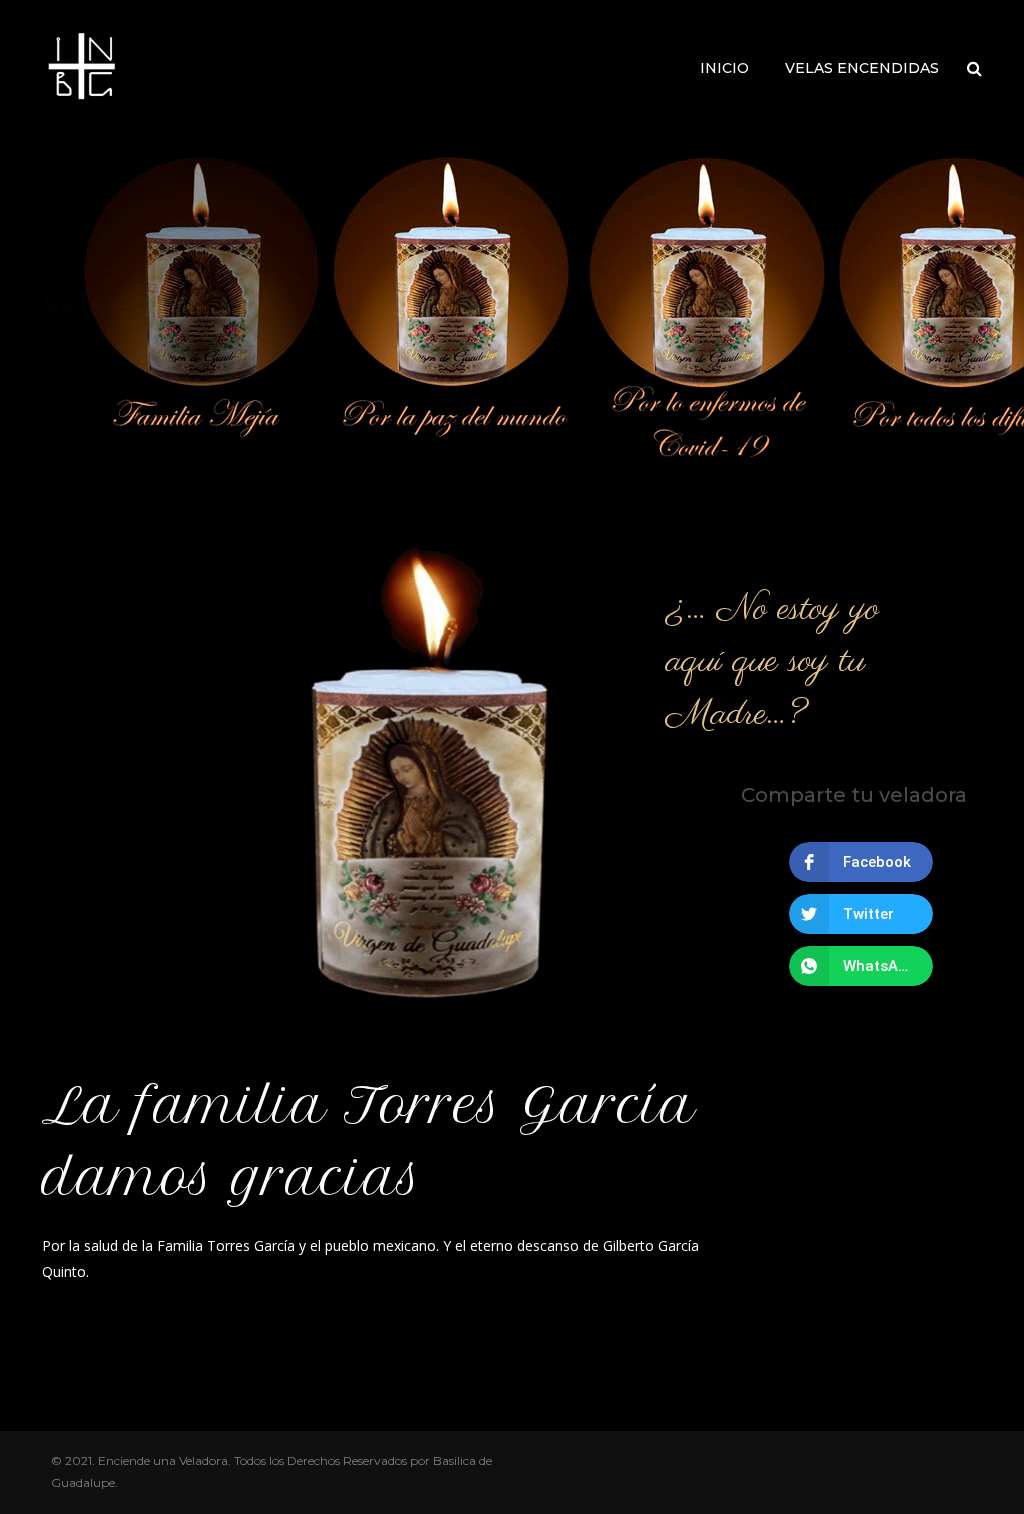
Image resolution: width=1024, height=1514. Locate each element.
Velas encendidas (862, 68)
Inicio (724, 68)
